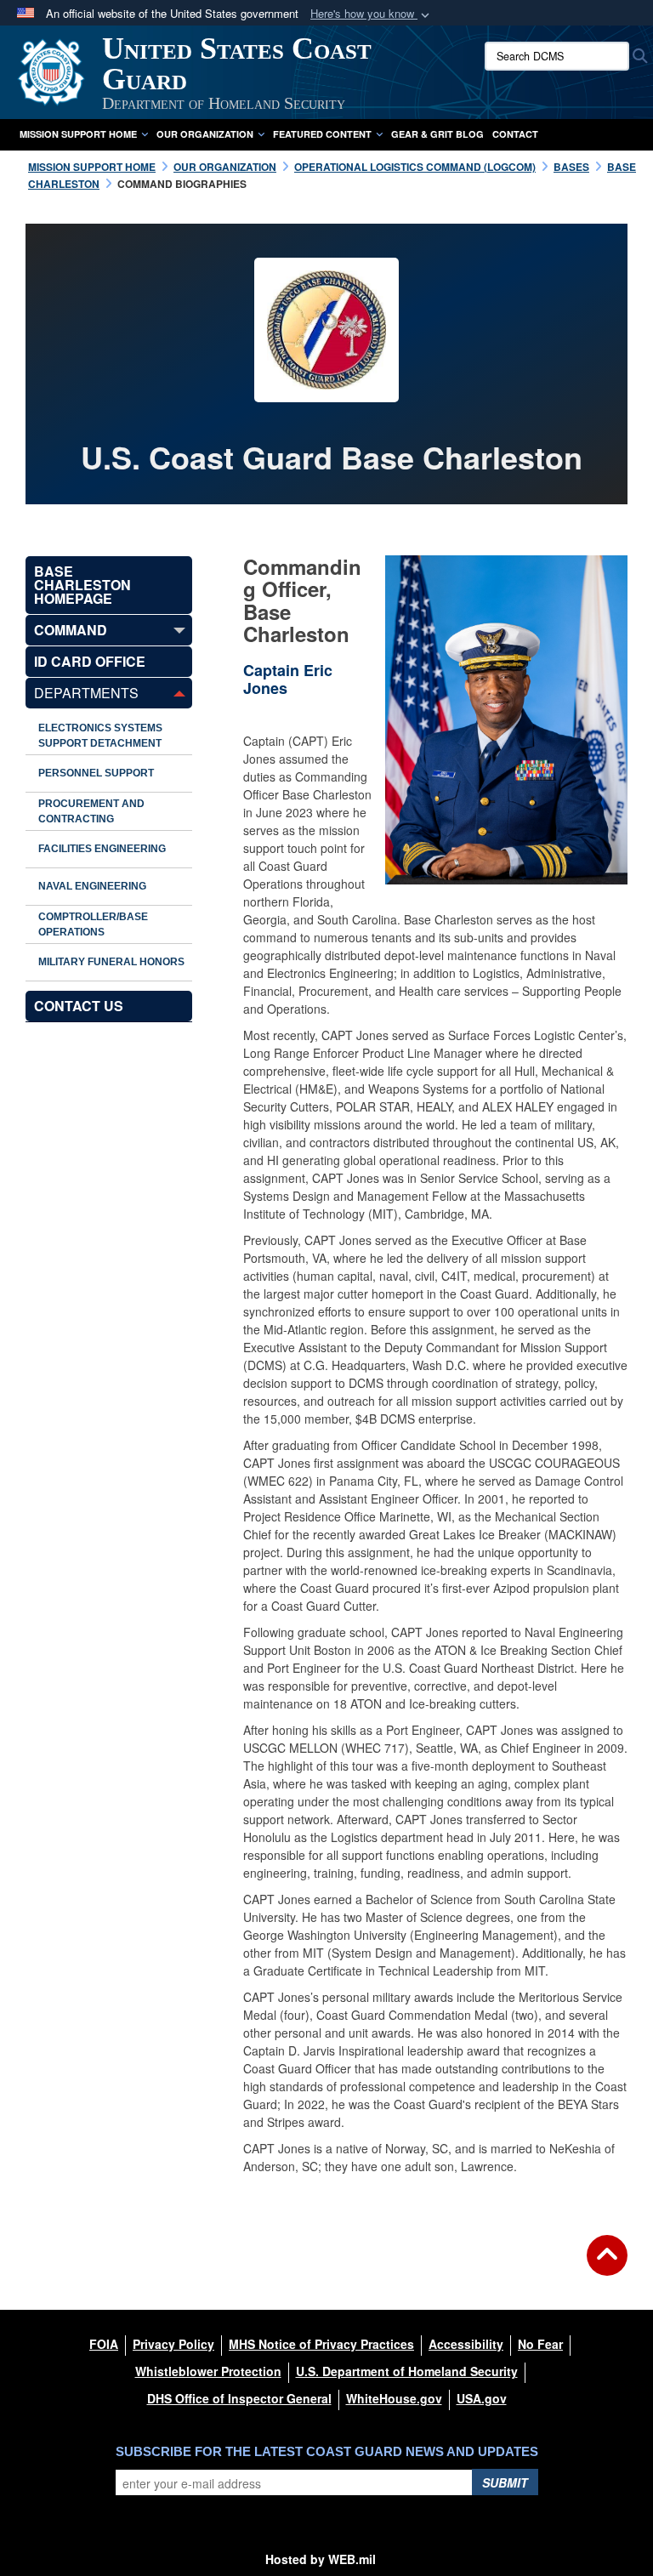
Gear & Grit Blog (437, 134)
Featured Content (322, 134)
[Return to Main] (607, 2266)
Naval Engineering (92, 886)
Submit (505, 2482)
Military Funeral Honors (111, 962)
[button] (372, 14)
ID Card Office (90, 661)
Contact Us (79, 1006)
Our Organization (205, 134)
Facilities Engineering (102, 849)
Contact (515, 134)
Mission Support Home (78, 134)
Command (71, 630)
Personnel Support (96, 773)
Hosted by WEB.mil (321, 2559)
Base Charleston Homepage (82, 585)
